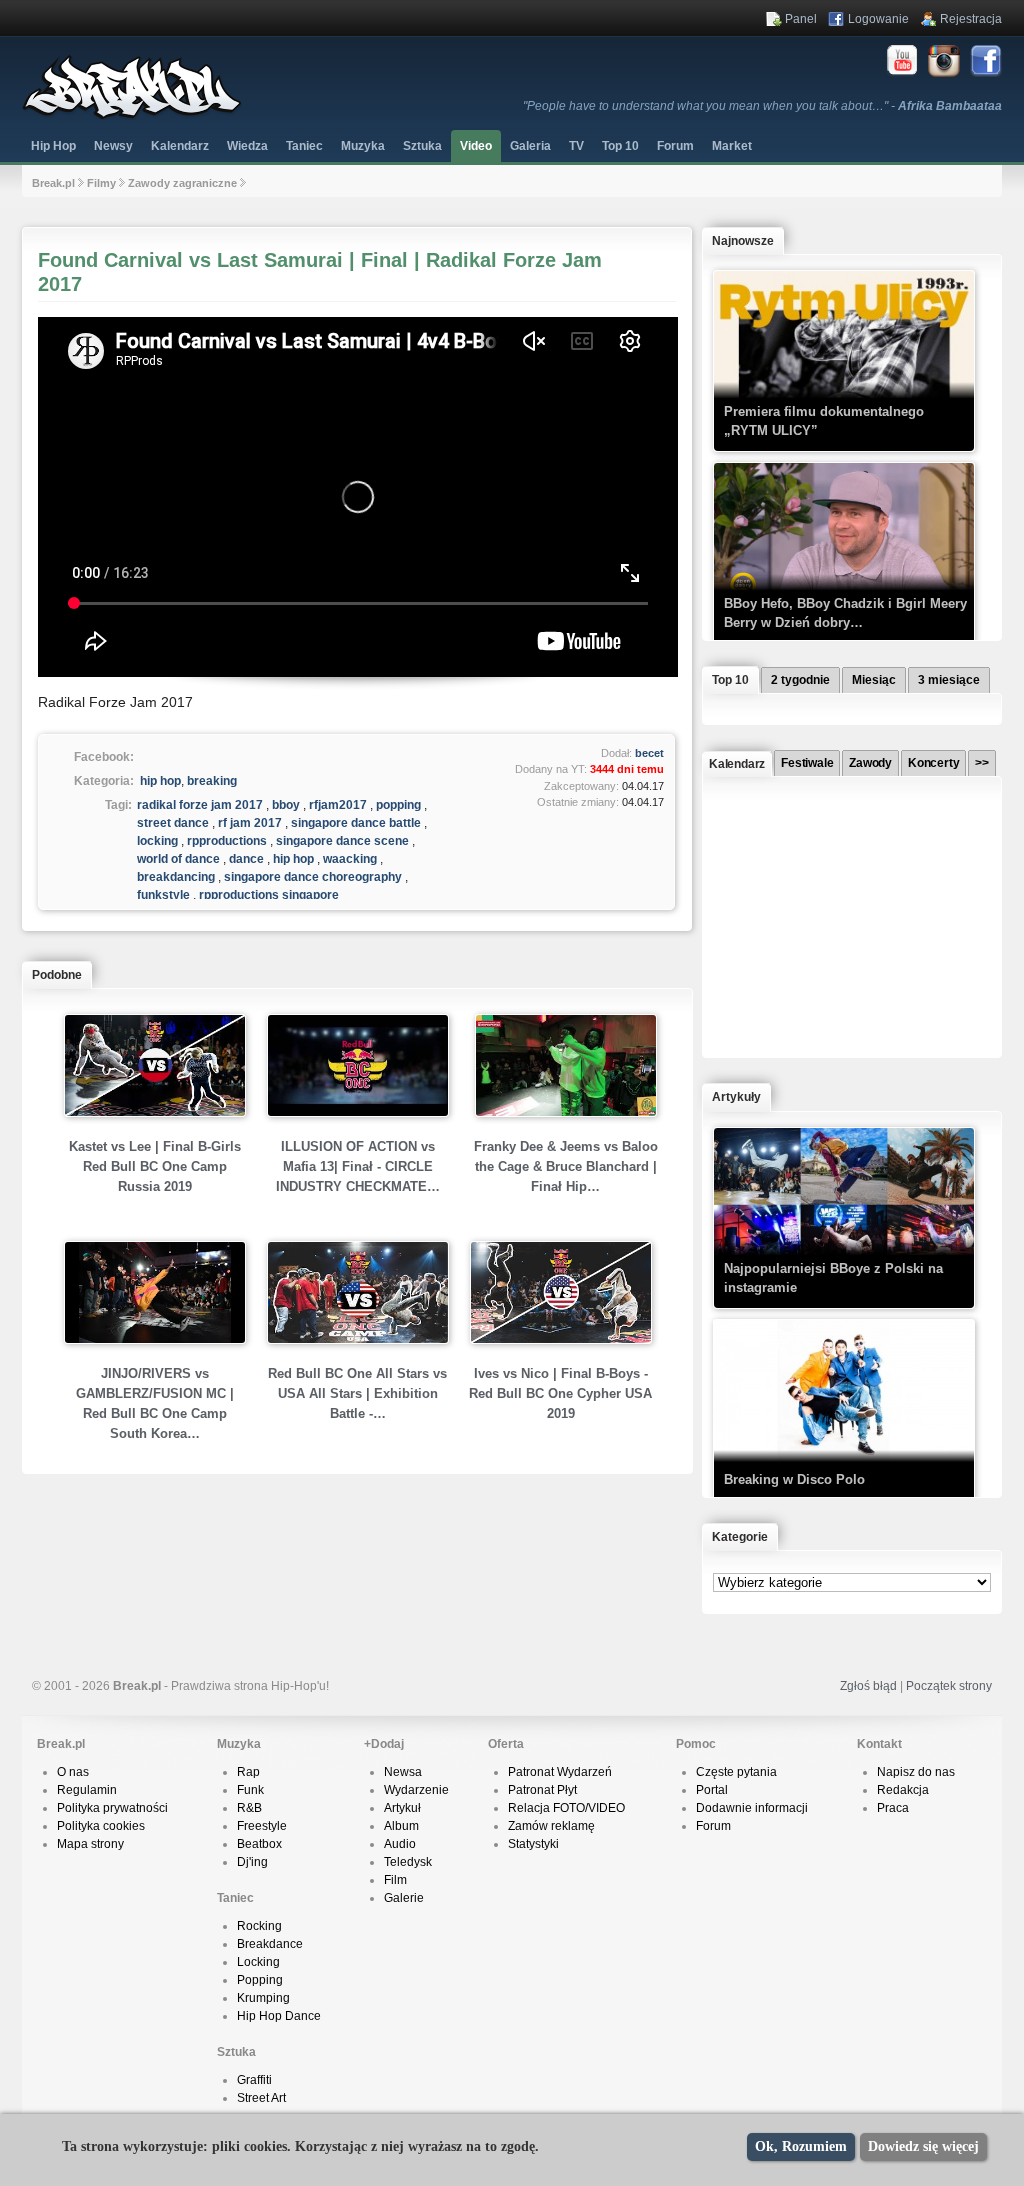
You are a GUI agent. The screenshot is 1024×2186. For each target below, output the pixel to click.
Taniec (304, 146)
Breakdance (270, 1944)
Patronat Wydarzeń (560, 1772)
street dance (173, 823)
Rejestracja (971, 19)
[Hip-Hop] (132, 116)
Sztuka (422, 146)
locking (157, 841)
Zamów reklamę (551, 1826)
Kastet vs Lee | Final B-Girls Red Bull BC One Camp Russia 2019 (155, 1166)
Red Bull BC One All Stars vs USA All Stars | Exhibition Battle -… (357, 1393)
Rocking (259, 1926)
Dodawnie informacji (752, 1808)
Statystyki (533, 1844)
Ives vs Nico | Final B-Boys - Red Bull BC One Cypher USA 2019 (560, 1393)
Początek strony (949, 1686)
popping (398, 805)
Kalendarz (180, 146)
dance (246, 859)
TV (576, 146)
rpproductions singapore (269, 895)
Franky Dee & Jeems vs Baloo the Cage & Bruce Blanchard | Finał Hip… (566, 1166)
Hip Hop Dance (279, 2016)
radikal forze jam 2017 (200, 805)
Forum (713, 1826)
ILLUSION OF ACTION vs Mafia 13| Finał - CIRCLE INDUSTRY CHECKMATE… (358, 1166)
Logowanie (878, 19)
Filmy (101, 183)
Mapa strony (90, 1844)
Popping (260, 1980)
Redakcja (903, 1790)
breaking (212, 781)
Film (395, 1880)
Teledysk (408, 1862)
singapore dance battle (356, 823)
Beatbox (259, 1844)
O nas (73, 1772)
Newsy (113, 146)
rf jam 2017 (250, 823)
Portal (712, 1790)
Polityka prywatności (112, 1808)
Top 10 (620, 146)
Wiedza (247, 146)
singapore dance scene (342, 841)
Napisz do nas (916, 1772)
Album (401, 1826)
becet (649, 753)
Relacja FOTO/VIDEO (566, 1808)
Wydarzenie (416, 1790)
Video (476, 146)
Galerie (404, 1898)
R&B (249, 1808)
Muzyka (363, 146)
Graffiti (254, 2080)
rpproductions (227, 841)
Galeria (530, 146)
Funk (250, 1790)
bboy (286, 805)
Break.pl (53, 183)
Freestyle (262, 1826)
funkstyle (163, 895)
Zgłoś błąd (868, 1686)
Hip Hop (53, 146)
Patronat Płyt (542, 1790)
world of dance (178, 859)
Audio (400, 1844)
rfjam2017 (338, 805)
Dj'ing (252, 1862)
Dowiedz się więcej (923, 2146)
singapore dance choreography (313, 877)
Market (732, 146)
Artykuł (402, 1808)
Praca (893, 1808)
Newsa (403, 1772)
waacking (350, 859)
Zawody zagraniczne (182, 183)
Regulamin (87, 1790)
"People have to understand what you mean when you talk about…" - (762, 106)
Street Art (261, 2098)
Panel (801, 19)
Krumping (263, 1998)
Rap (248, 1772)
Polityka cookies (101, 1826)
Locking (258, 1962)
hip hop (160, 781)
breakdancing (176, 877)
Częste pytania (736, 1772)
